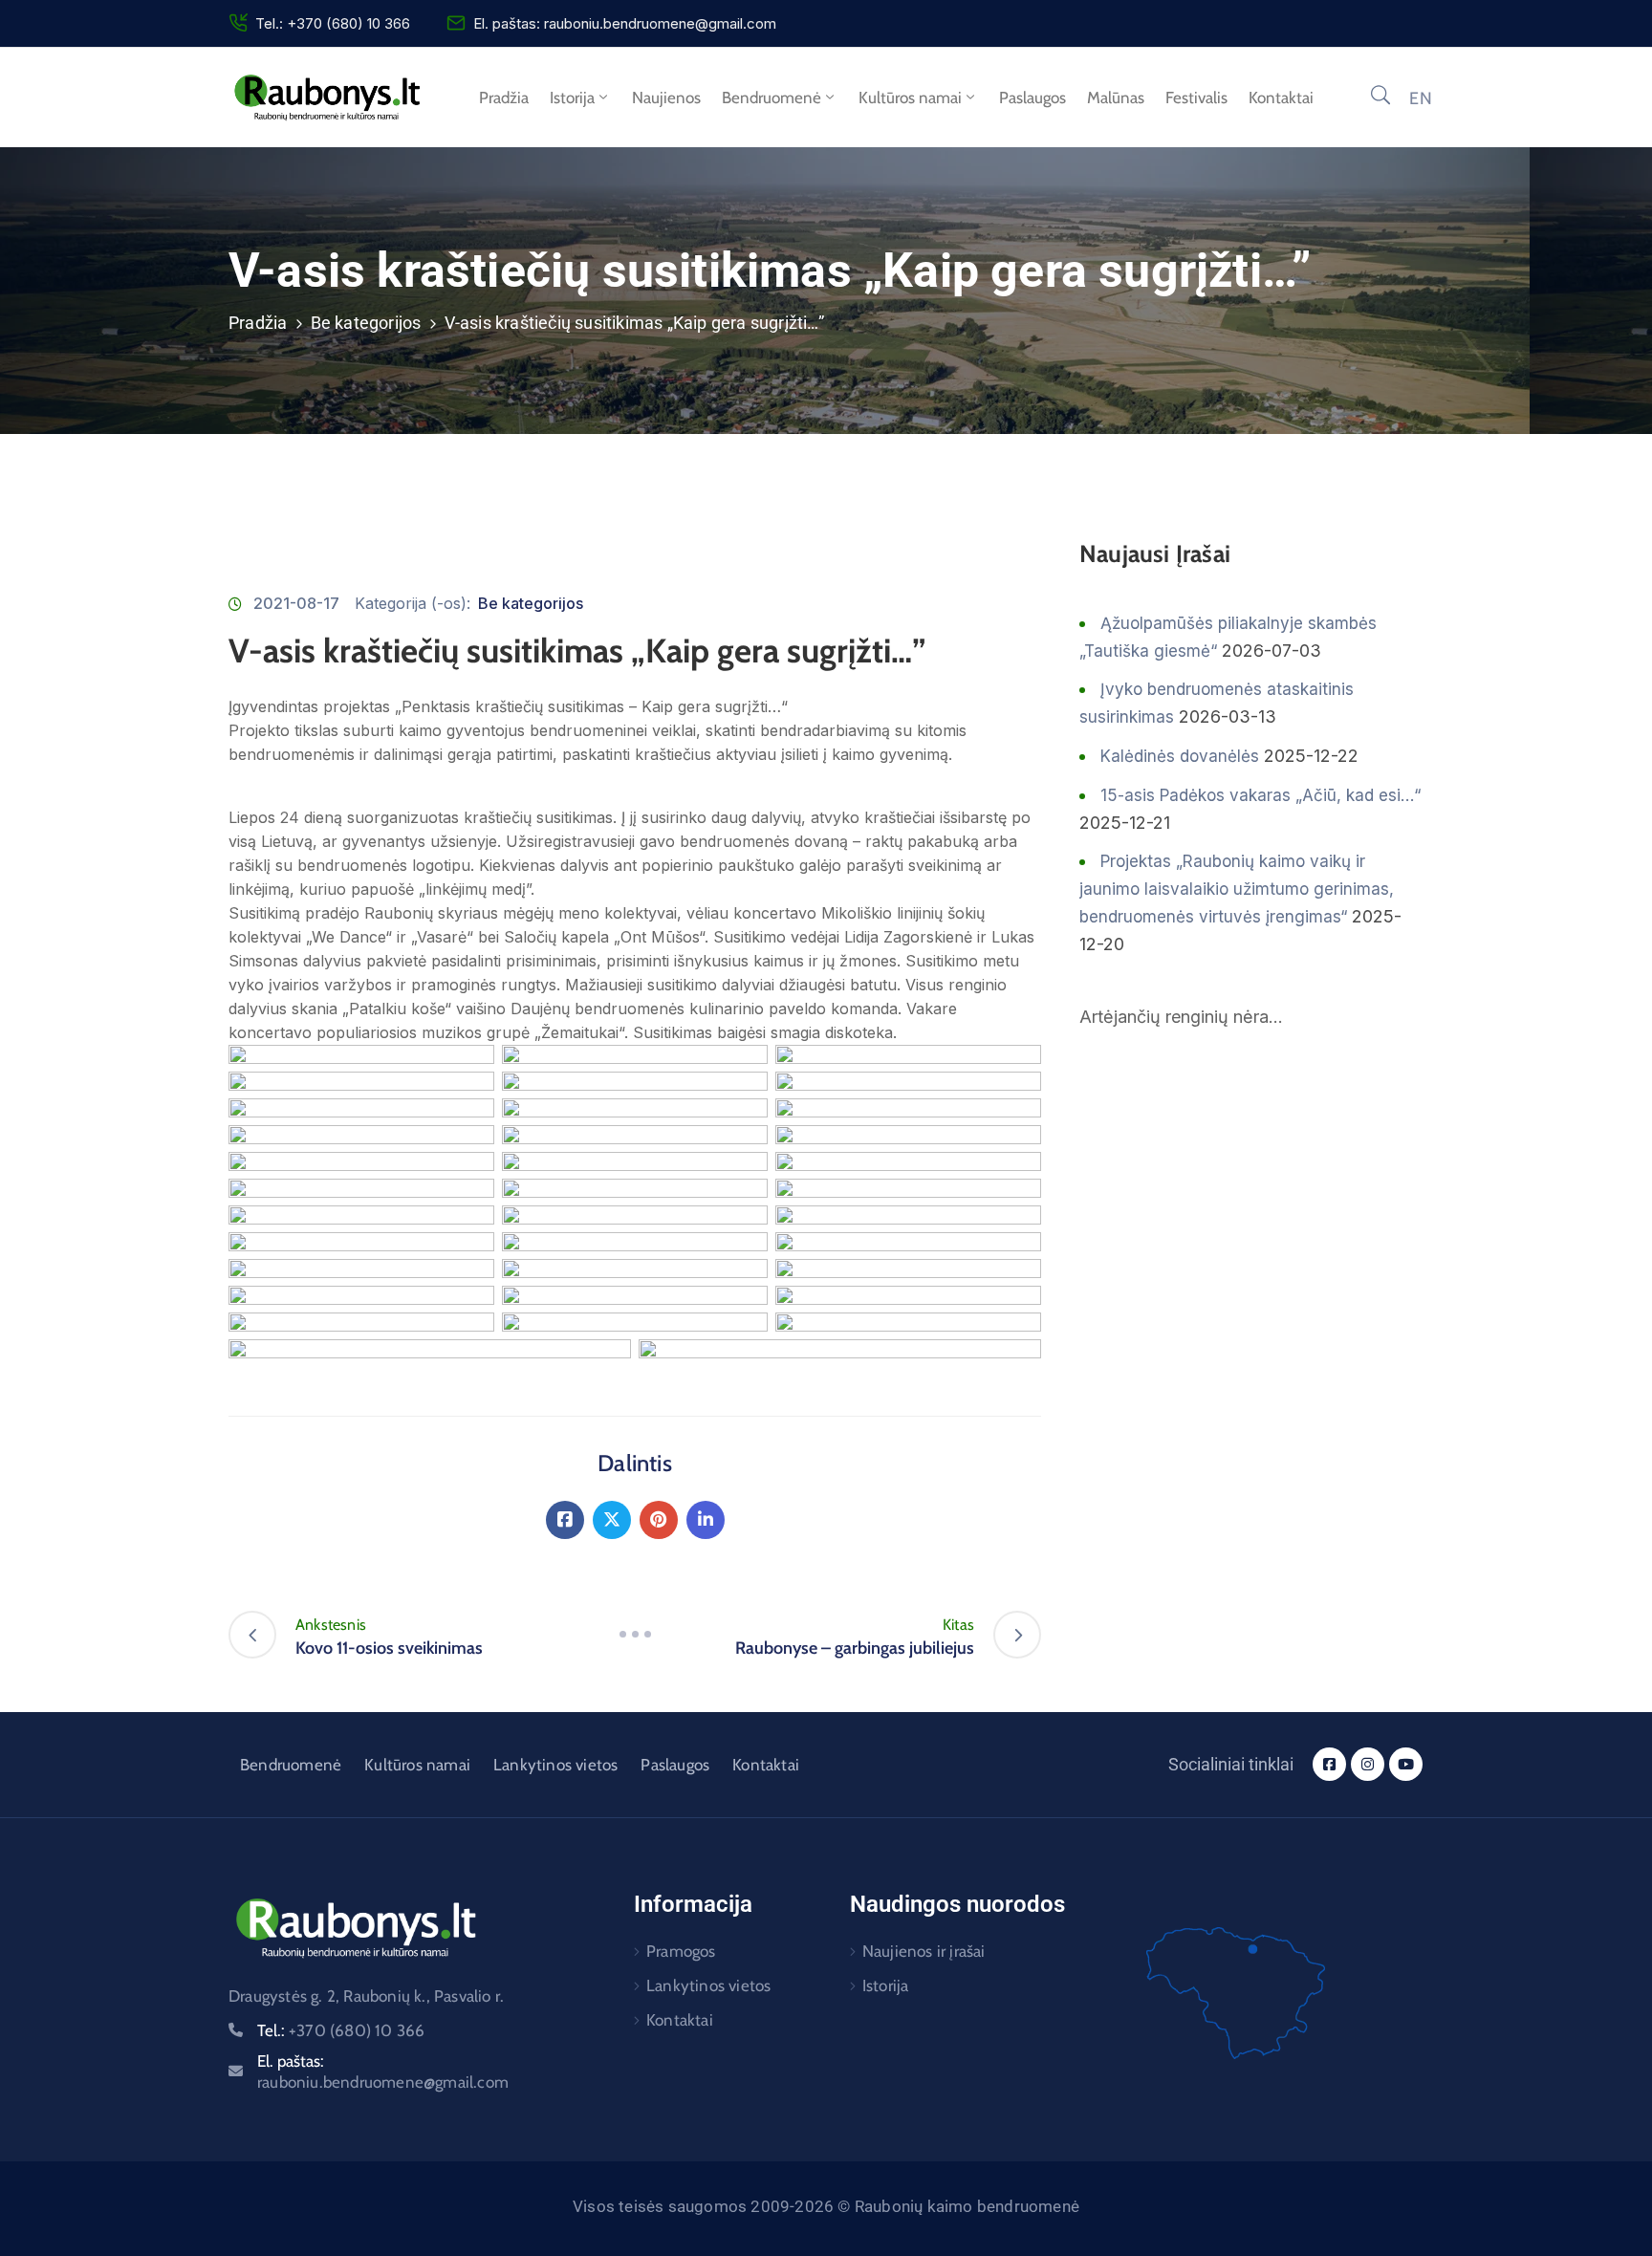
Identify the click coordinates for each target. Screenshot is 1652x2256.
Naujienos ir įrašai (924, 1951)
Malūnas (1116, 98)
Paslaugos (1032, 98)
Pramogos (681, 1951)
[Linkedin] (706, 1520)
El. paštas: (383, 2072)
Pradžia (504, 98)
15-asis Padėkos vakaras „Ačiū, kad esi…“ (1261, 795)
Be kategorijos (366, 323)
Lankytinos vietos (555, 1765)
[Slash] (635, 1635)
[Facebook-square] (1329, 1764)
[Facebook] (565, 1520)
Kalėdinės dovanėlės (1180, 756)
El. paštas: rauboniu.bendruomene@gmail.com (625, 23)
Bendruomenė (772, 98)
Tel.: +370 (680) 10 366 (333, 23)
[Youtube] (1406, 1764)
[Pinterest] (659, 1520)
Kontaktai (1281, 98)
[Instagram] (1368, 1764)
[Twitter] (612, 1520)
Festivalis (1196, 98)
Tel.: (341, 2030)
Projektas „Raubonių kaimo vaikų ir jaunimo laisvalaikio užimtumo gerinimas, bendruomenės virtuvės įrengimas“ (1237, 889)
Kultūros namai (910, 98)
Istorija (572, 98)
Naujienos (666, 98)
